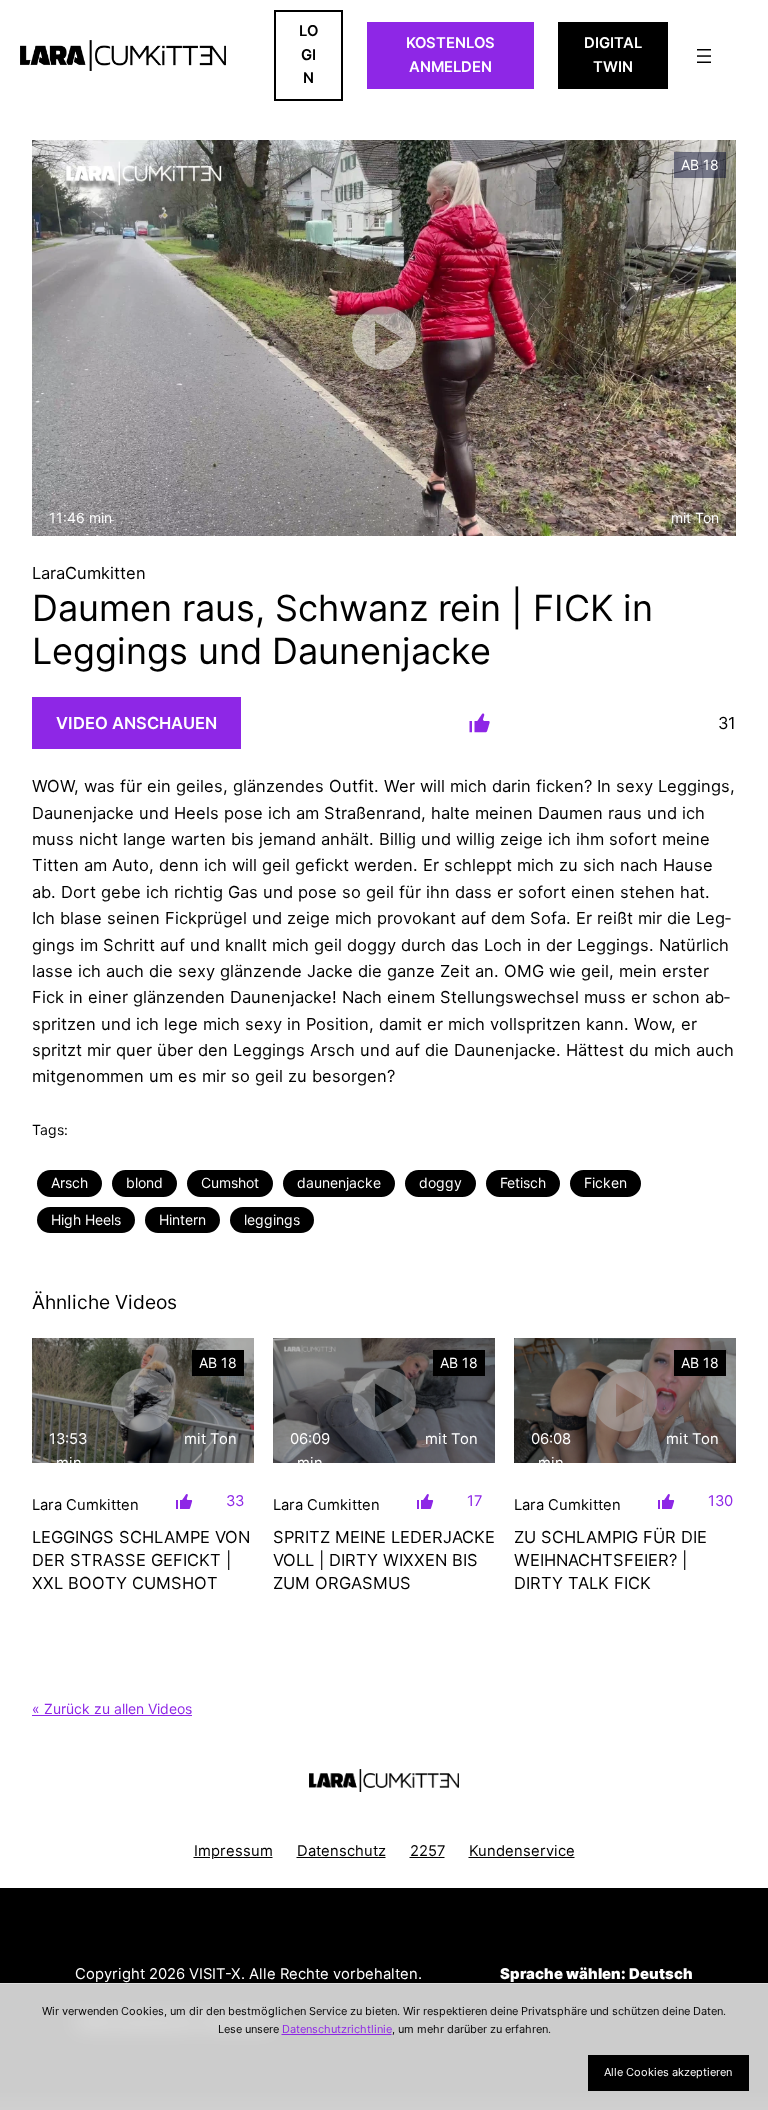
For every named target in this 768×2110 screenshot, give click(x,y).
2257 (427, 1851)
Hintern (182, 1219)
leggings (272, 1219)
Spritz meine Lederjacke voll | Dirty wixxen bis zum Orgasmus (384, 1560)
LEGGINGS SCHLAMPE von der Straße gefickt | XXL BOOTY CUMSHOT (141, 1560)
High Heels (86, 1219)
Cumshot (230, 1182)
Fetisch (523, 1182)
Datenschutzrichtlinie (337, 2029)
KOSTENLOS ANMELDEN (450, 55)
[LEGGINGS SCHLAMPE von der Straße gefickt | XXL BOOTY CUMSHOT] (143, 1400)
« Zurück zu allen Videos (112, 1708)
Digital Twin (613, 55)
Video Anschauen (136, 723)
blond (144, 1182)
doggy (440, 1182)
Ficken (605, 1182)
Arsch (69, 1182)
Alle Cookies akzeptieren (668, 2072)
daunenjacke (339, 1182)
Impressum (233, 1851)
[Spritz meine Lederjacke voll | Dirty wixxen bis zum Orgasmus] (384, 1400)
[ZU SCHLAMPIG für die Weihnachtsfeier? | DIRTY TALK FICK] (625, 1400)
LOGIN (308, 54)
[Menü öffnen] (704, 56)
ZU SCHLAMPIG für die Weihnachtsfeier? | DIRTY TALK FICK (610, 1560)
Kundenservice (522, 1851)
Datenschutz (341, 1851)
